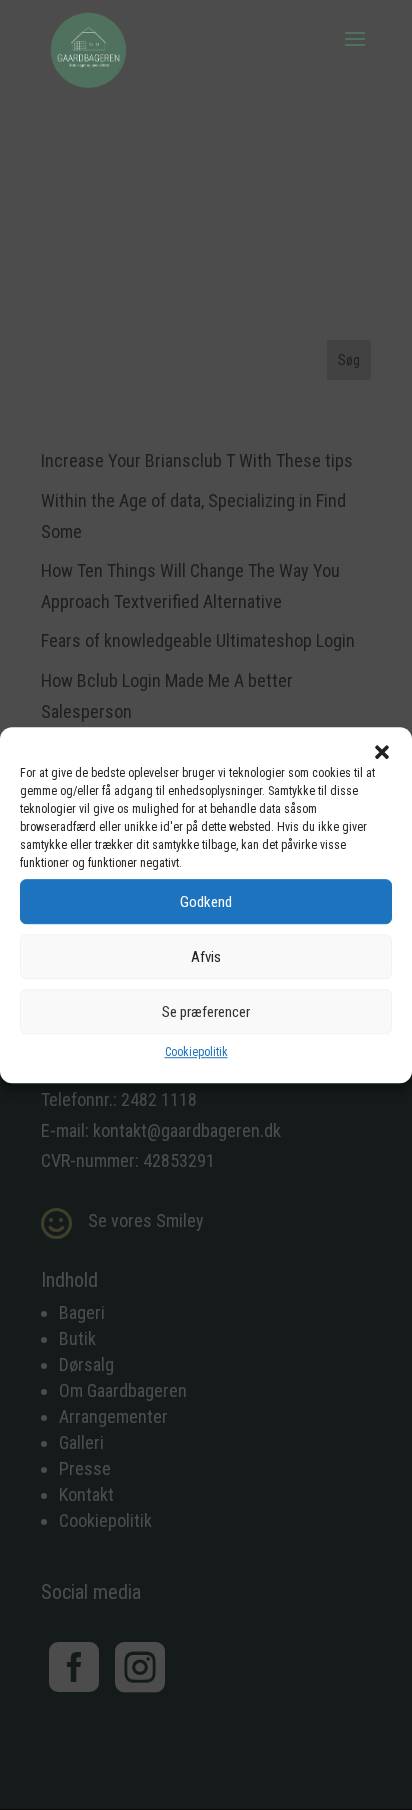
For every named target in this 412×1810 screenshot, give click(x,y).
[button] (382, 752)
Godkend (206, 902)
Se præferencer (206, 1012)
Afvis (206, 957)
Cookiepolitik (196, 1052)
